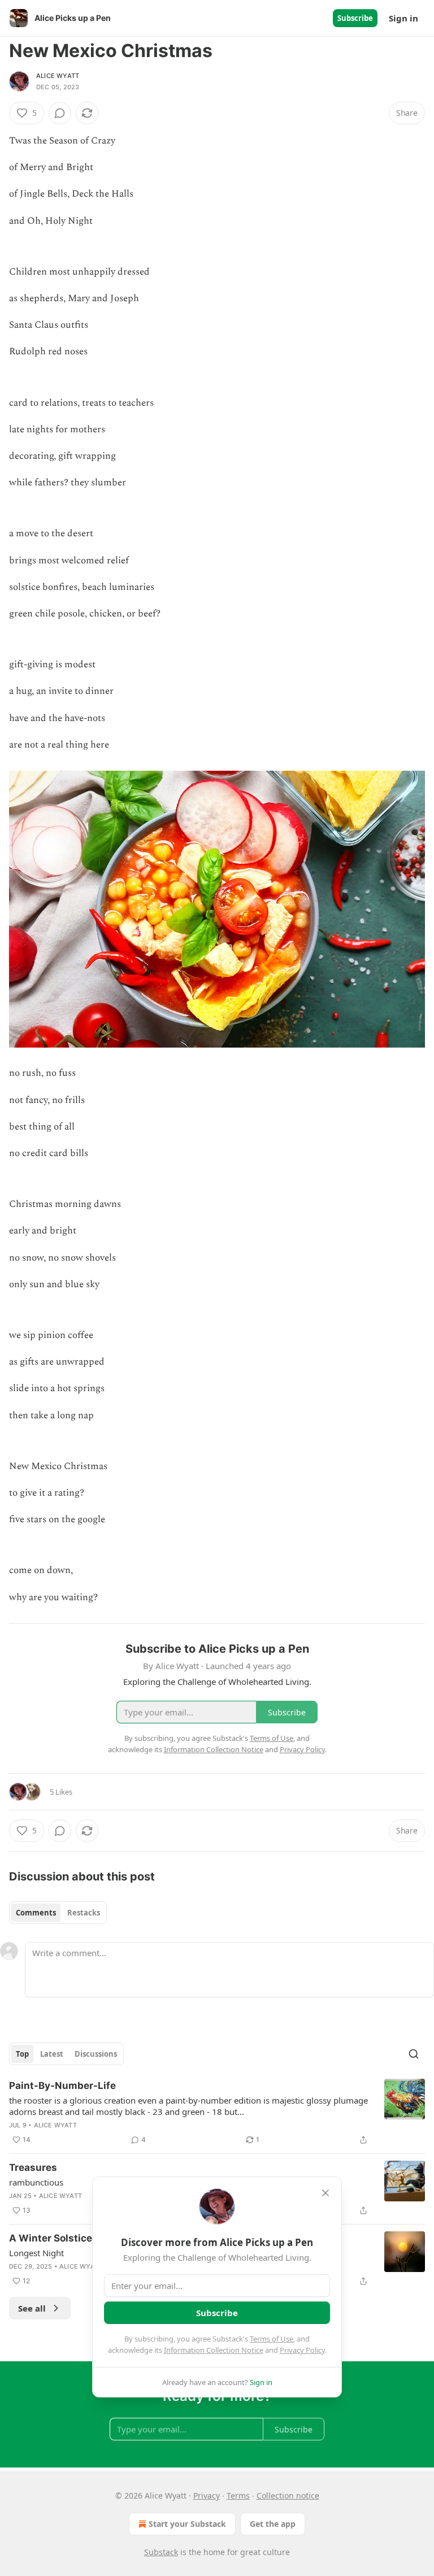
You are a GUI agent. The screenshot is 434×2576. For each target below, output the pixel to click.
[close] (325, 2193)
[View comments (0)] (60, 113)
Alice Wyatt (58, 76)
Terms (238, 2495)
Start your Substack (187, 2524)
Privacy (207, 2495)
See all (32, 2308)
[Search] (414, 2054)
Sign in (403, 18)
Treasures (33, 2167)
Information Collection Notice (214, 2350)
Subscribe (355, 18)
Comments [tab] (36, 1913)
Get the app (273, 2524)
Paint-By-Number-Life (62, 2086)
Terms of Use (272, 2339)
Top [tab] (22, 2054)
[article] (217, 2113)
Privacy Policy (302, 2350)
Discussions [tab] (96, 2054)
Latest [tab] (52, 2054)
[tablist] (58, 1913)
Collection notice (288, 2495)
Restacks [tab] (84, 1913)
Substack (161, 2552)
